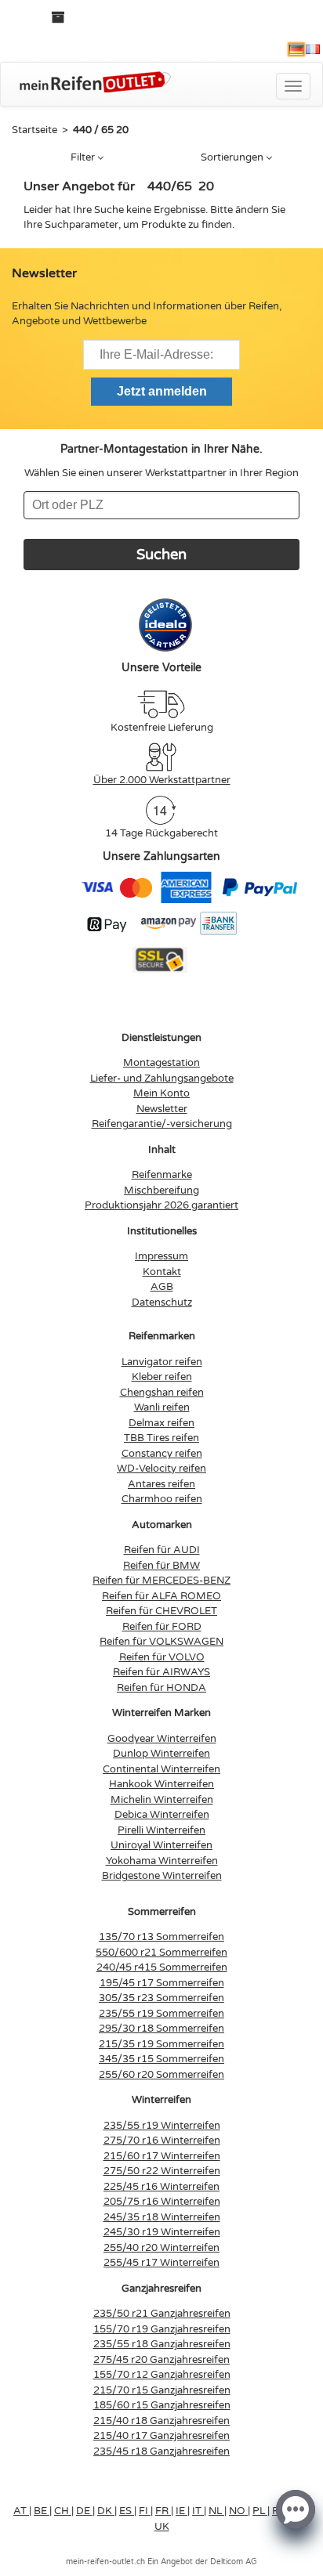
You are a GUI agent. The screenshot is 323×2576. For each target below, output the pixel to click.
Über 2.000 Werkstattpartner (162, 780)
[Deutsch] (296, 49)
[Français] (313, 49)
